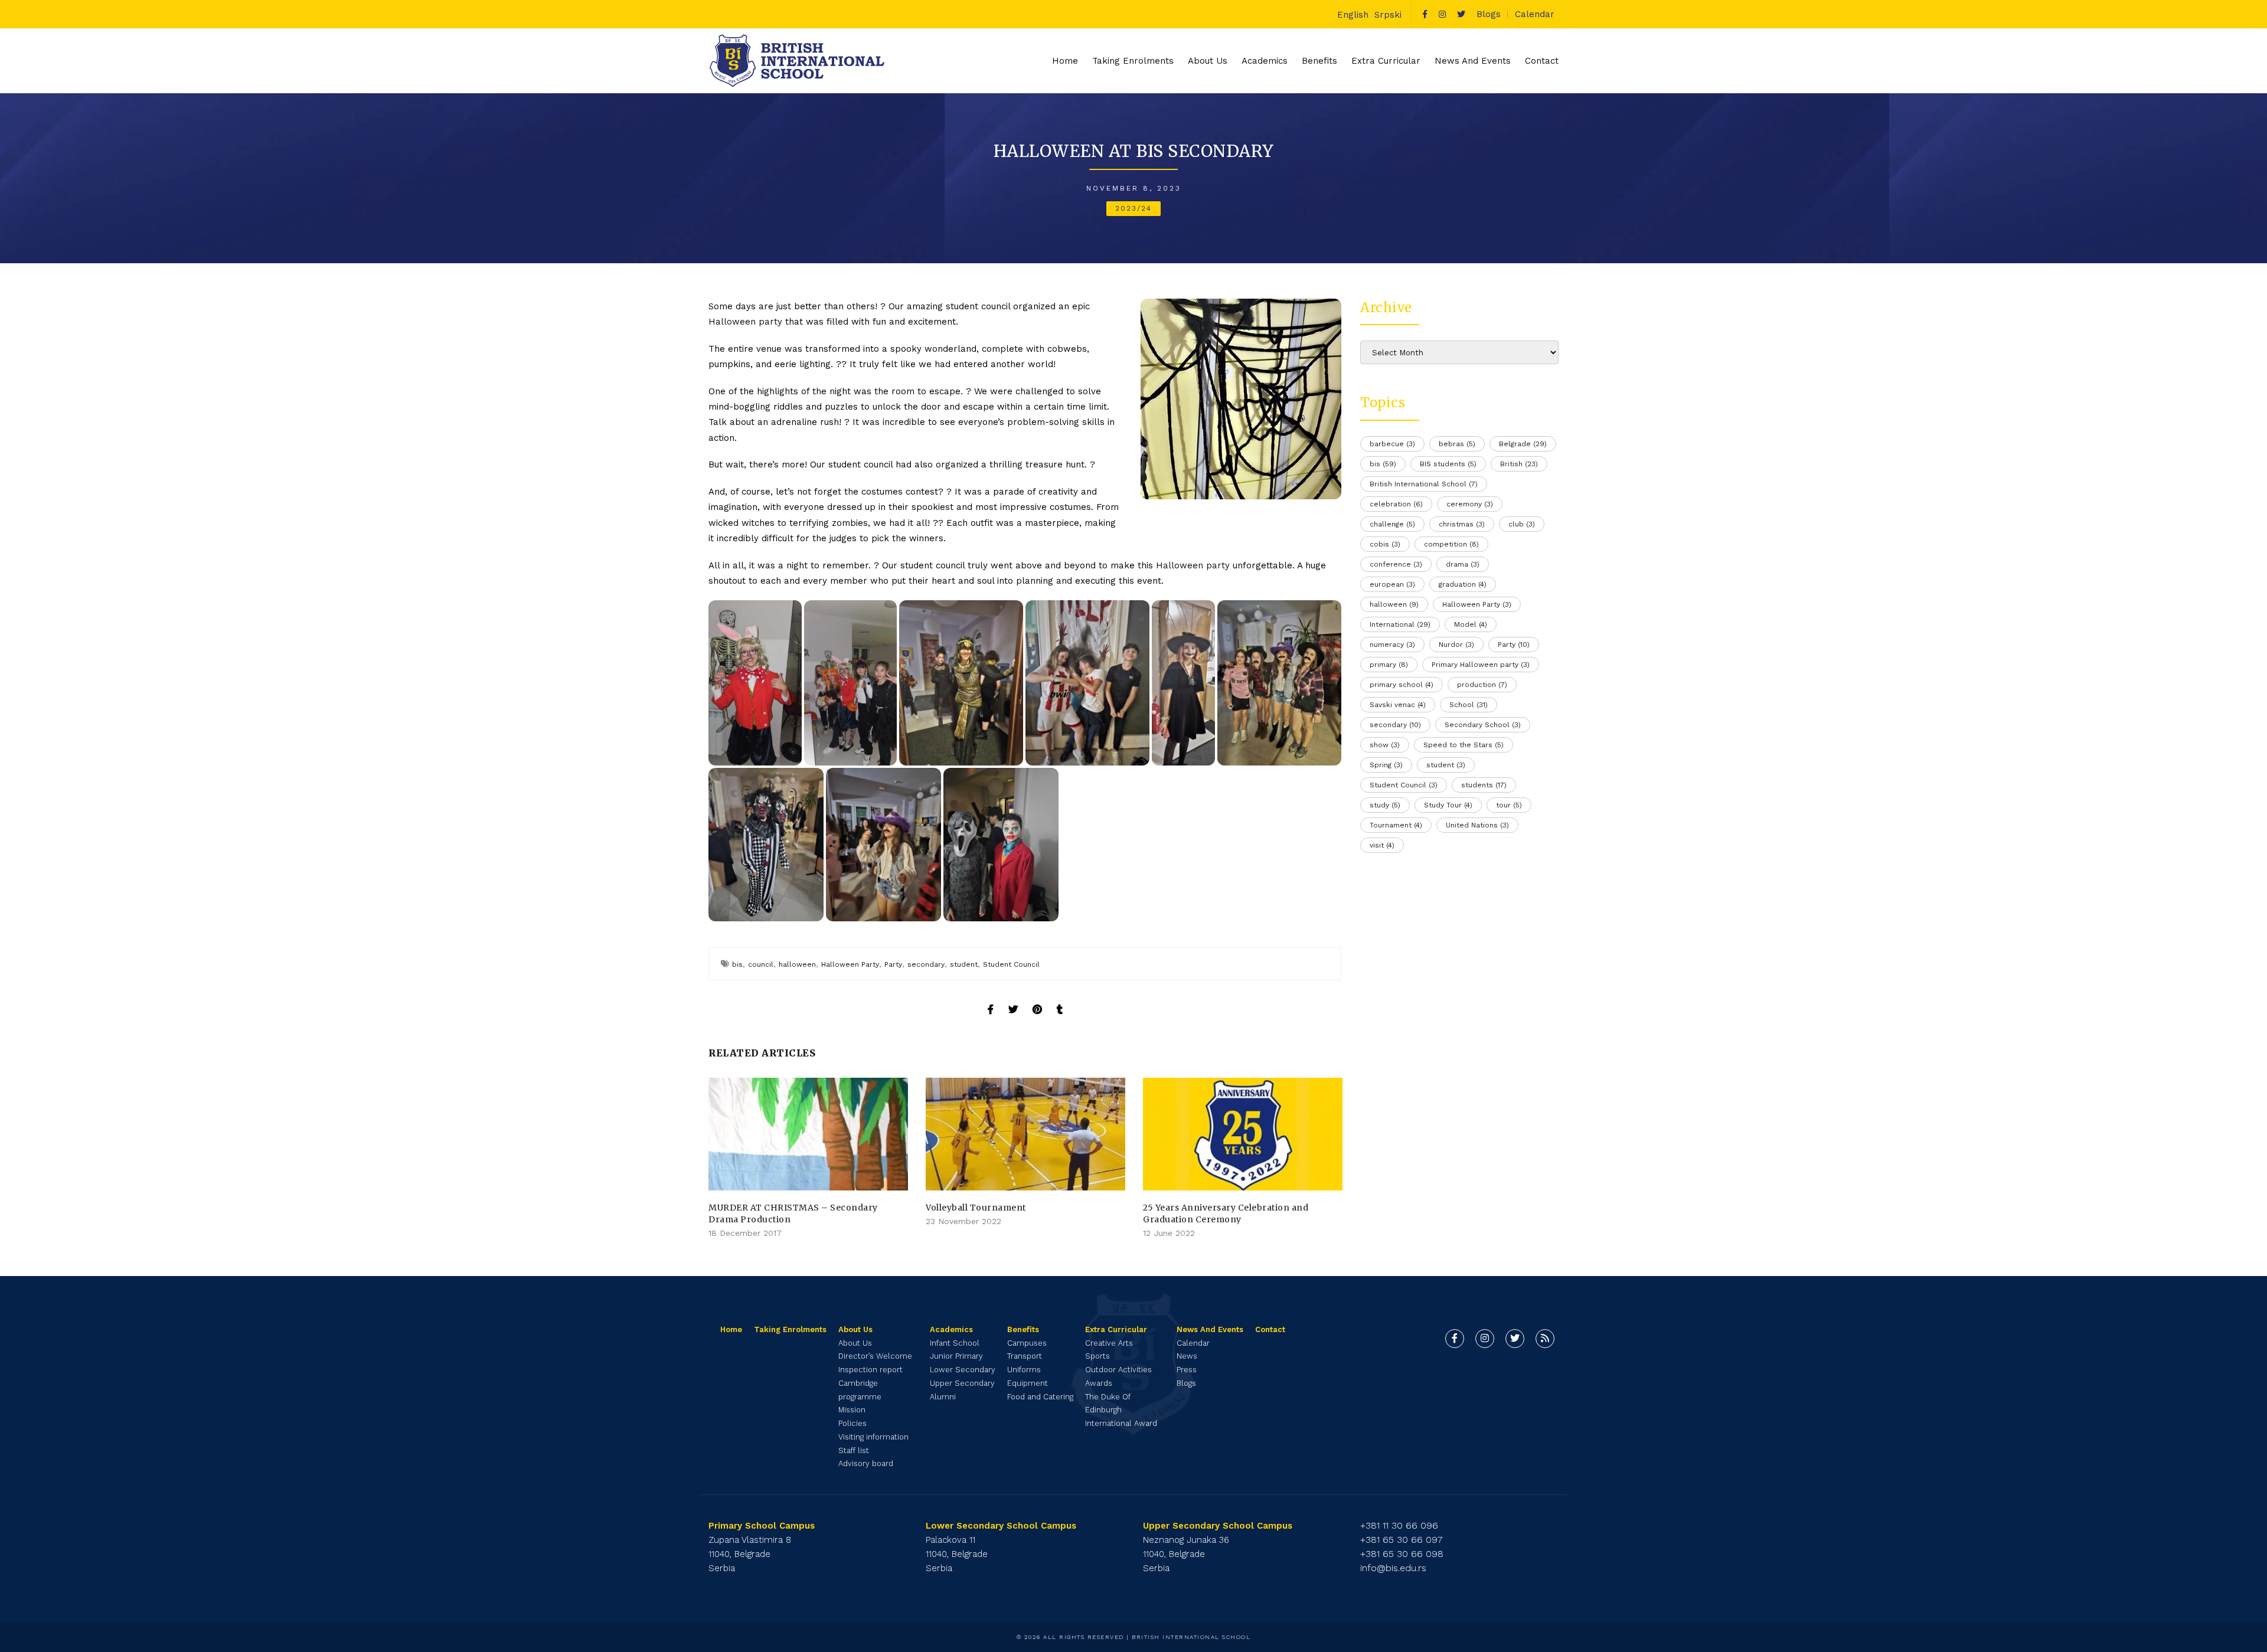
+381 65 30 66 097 (1402, 1540)
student (964, 964)
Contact (1542, 61)
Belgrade (1523, 444)
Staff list (854, 1450)
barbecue (1392, 444)
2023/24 (1133, 208)
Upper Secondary (962, 1383)
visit (1382, 845)
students (1484, 785)
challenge (1392, 524)
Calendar (1535, 14)
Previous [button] (720, 1159)
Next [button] (1330, 1159)
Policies (852, 1423)
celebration (1396, 504)
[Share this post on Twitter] (1013, 999)
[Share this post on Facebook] (991, 999)
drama (1463, 564)
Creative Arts (1109, 1343)
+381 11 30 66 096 (1399, 1525)
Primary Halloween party (1481, 665)
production (1482, 685)
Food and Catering (1040, 1397)
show (1385, 745)
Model (1471, 624)
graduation (1463, 584)
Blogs (1489, 14)
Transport (1025, 1356)
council (761, 964)
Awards (1099, 1383)
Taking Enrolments (1133, 61)
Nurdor (1456, 645)
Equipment (1028, 1383)
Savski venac (1398, 705)
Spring (1386, 765)
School (1469, 705)
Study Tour (1448, 805)
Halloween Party (850, 964)
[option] (808, 1159)
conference (1396, 564)
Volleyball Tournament (976, 1208)
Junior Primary (956, 1356)
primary (1389, 665)
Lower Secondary (963, 1370)
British (1519, 464)
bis (737, 964)
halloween (797, 964)
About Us (855, 1343)
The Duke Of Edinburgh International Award (1121, 1410)
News (1187, 1356)
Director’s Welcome (875, 1356)
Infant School (955, 1343)
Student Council (1011, 964)
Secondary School (1483, 725)
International (1400, 624)
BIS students (1448, 464)
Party (893, 964)
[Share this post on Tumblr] (1060, 999)
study (1385, 805)
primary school (1402, 685)
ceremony (1470, 504)
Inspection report (870, 1370)
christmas (1462, 524)
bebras (1457, 444)
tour (1509, 805)
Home (1065, 61)
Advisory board (866, 1463)
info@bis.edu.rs (1393, 1568)
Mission (852, 1410)
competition (1451, 544)
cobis (1385, 544)
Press (1187, 1370)
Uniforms (1024, 1370)
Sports (1097, 1356)
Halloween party (745, 322)
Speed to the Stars (1464, 745)
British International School (1424, 484)
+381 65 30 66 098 (1402, 1554)
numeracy (1392, 645)
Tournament (1396, 825)
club (1522, 524)
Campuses (1027, 1343)
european (1392, 584)
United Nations (1477, 825)
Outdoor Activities (1118, 1370)
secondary (926, 964)
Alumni (943, 1397)
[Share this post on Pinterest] (1037, 999)
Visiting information (873, 1437)
